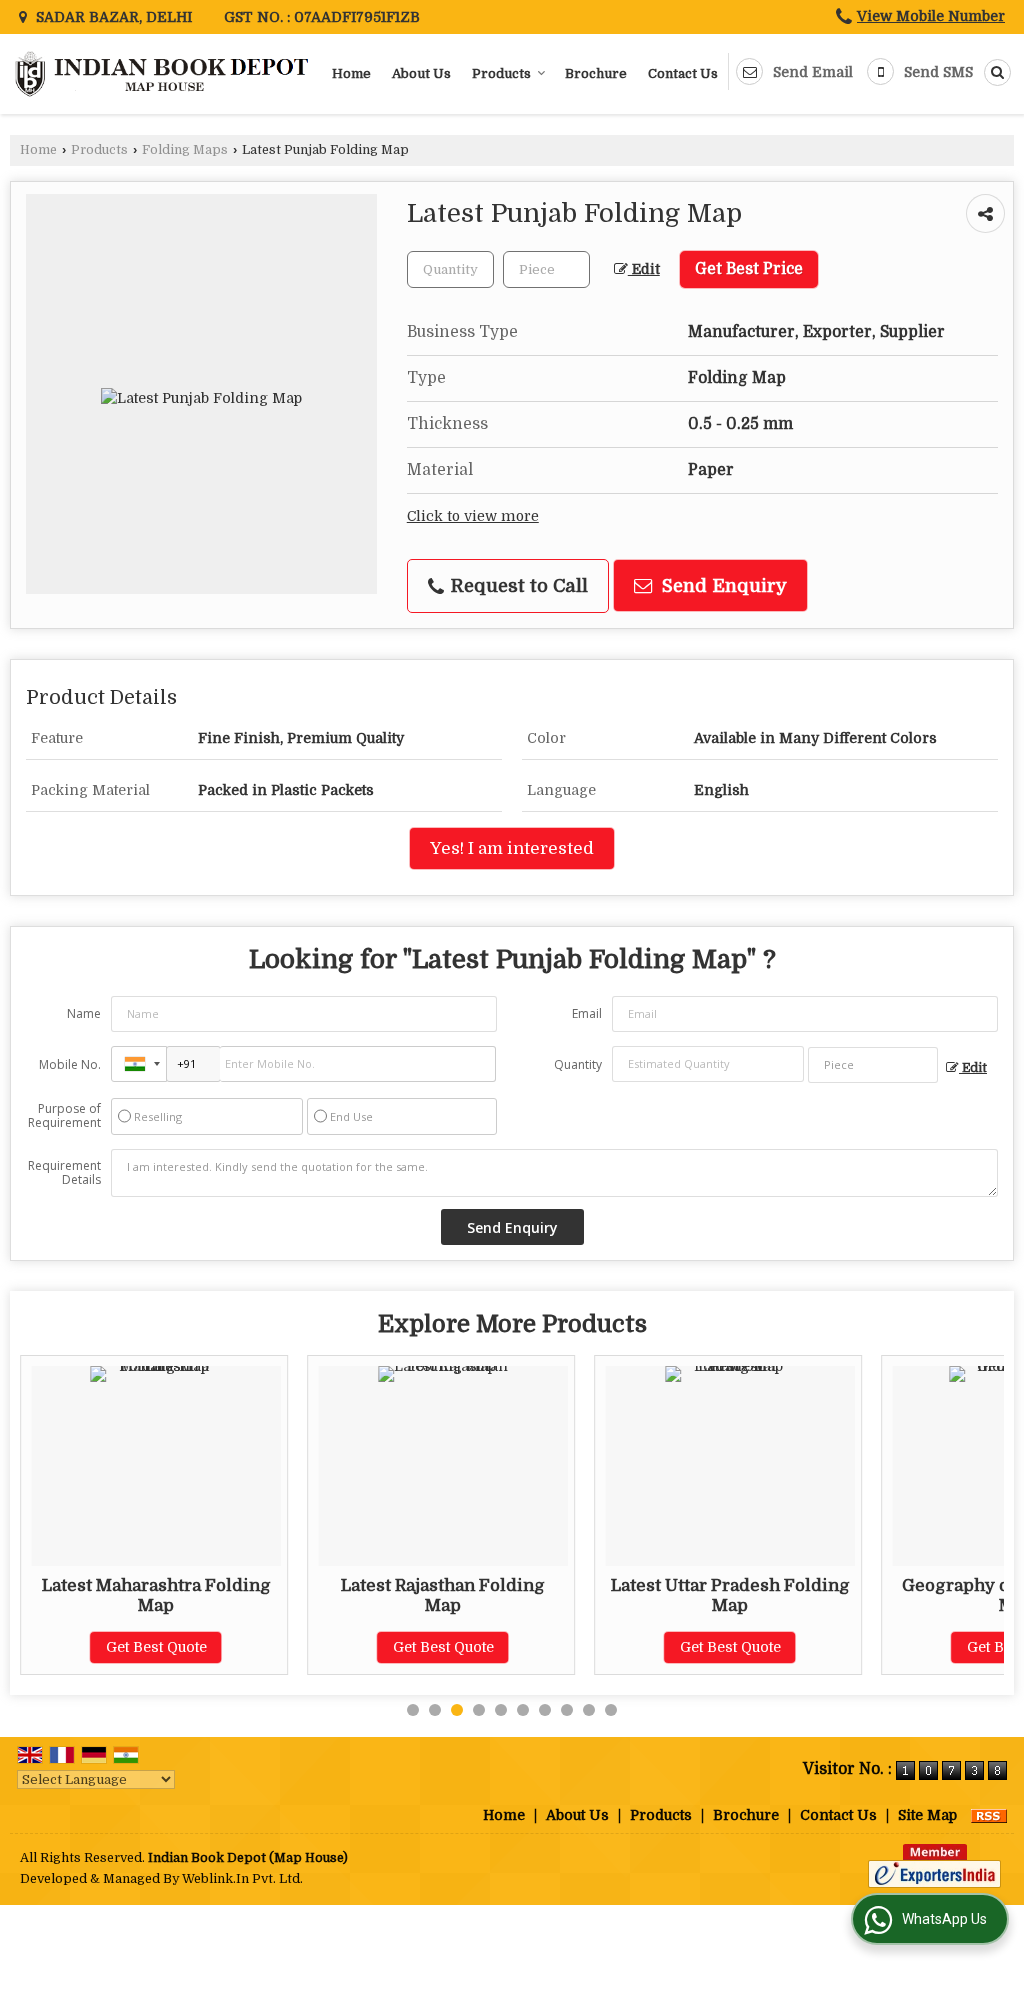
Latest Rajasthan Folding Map (443, 1595)
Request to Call (517, 585)
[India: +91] (139, 1064)
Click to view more (473, 516)
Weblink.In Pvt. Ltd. (242, 1879)
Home (351, 73)
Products (501, 73)
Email (587, 1013)
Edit (644, 269)
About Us (421, 73)
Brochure (596, 73)
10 (611, 1710)
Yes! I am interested (512, 848)
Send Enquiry (722, 585)
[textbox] (546, 269)
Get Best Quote (156, 1647)
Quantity (578, 1064)
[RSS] (989, 1815)
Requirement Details (64, 1173)
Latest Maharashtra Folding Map (156, 1595)
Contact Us (683, 73)
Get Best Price (749, 269)
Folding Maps (185, 150)
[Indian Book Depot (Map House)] (164, 74)
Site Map (927, 1815)
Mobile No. (70, 1064)
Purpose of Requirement (64, 1116)
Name (84, 1013)
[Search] (994, 72)
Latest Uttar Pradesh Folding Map (730, 1595)
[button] (931, 16)
